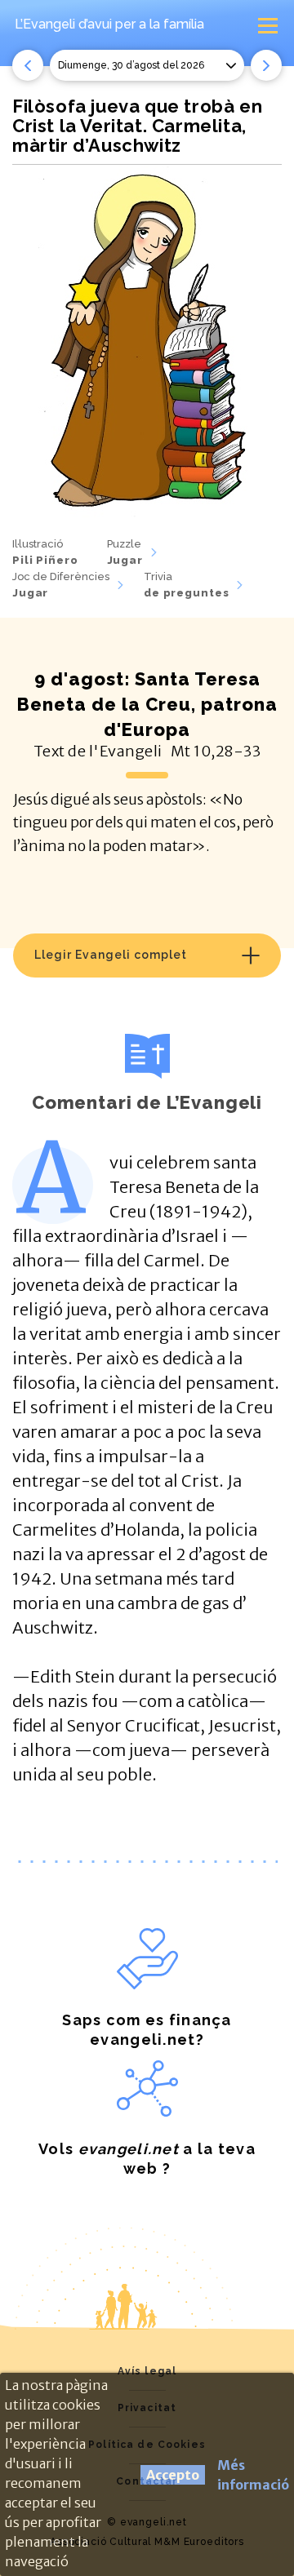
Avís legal (147, 2371)
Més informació (253, 2475)
